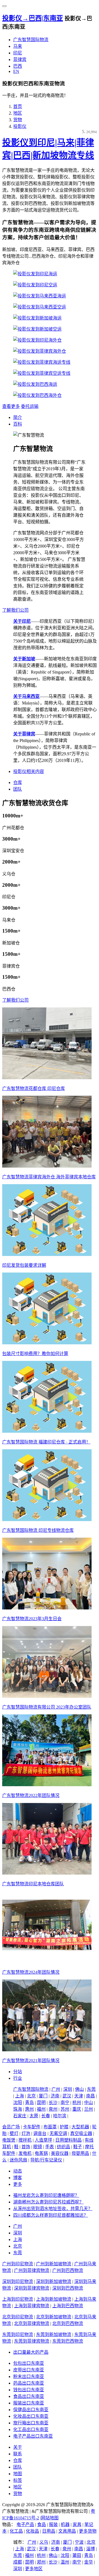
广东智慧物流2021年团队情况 (31, 2061)
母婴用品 (80, 2153)
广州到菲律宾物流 (32, 2270)
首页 (18, 106)
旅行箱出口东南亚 (31, 2423)
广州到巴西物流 (68, 2270)
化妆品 (32, 2531)
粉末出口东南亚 (29, 2376)
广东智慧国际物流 (31, 40)
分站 (18, 2072)
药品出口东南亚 (29, 2383)
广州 (56, 2089)
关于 (18, 2447)
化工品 (16, 2531)
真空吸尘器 (81, 2133)
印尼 (18, 53)
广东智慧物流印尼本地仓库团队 (33, 1884)
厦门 (43, 2096)
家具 (77, 2524)
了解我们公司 (15, 610)
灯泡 (26, 2133)
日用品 (49, 2531)
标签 (18, 2480)
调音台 (40, 2133)
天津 (79, 2096)
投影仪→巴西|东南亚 (33, 18)
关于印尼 (22, 621)
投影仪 (20, 126)
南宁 (65, 2103)
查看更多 (11, 406)
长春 (46, 2116)
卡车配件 (32, 2127)
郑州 (41, 2562)
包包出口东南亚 (29, 2363)
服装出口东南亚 (29, 2403)
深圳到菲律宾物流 (32, 2288)
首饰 (26, 2147)
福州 (41, 2109)
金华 (89, 2562)
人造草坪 (43, 2140)
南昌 (90, 2096)
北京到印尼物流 (18, 2317)
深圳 (68, 2089)
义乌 (44, 2542)
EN (16, 71)
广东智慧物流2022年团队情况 (31, 1795)
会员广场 (11, 2127)
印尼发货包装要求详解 (24, 1265)
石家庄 (20, 2116)
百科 (18, 424)
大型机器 (80, 2127)
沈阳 (18, 2103)
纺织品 (64, 2147)
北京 (31, 2096)
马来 (18, 46)
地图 (18, 2474)
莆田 (77, 2555)
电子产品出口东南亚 (33, 2436)
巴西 (18, 66)
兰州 (89, 2109)
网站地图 (50, 2518)
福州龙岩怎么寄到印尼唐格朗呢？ (46, 2195)
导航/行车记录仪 (46, 2160)
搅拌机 (25, 2140)
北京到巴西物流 (68, 2323)
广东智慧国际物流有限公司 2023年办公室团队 (47, 1707)
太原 (34, 2116)
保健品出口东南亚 (31, 2410)
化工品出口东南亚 (31, 2429)
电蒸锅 (41, 2153)
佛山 (79, 2089)
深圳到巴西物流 (68, 2288)
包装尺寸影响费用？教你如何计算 (35, 1354)
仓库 (18, 782)
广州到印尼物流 (18, 2264)
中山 (89, 2103)
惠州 (29, 2109)
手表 (50, 2147)
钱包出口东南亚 (29, 2390)
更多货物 (88, 2531)
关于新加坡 (24, 659)
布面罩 (50, 2127)
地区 (18, 113)
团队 (18, 789)
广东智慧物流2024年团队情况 (31, 1972)
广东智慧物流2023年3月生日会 (32, 1619)
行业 (18, 2078)
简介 (18, 417)
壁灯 (14, 2133)
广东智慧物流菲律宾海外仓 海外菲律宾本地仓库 (49, 1177)
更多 (18, 2184)
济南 (55, 2096)
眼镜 (38, 2147)
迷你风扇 (18, 2160)
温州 (65, 2562)
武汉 (67, 2096)
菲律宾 (20, 60)
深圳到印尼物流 (18, 2281)
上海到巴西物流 (68, 2306)
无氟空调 (58, 2133)
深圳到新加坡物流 (54, 2281)
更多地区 (34, 2569)
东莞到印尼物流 (18, 2334)
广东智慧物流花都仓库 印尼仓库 (34, 1088)
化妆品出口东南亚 (31, 2416)
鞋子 (78, 2147)
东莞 (91, 2089)
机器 (65, 2524)
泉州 (53, 2109)
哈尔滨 (60, 2116)
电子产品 (25, 2524)
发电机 (25, 2153)
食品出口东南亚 (29, 2396)
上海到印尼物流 (18, 2299)
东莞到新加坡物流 (54, 2334)
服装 (53, 2524)
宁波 (79, 2542)
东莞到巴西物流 (68, 2341)
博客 (18, 2178)
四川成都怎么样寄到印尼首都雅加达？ (51, 2215)
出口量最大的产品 (31, 2352)
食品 (42, 2524)
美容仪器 (60, 2153)
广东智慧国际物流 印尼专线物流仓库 (38, 1530)
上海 (20, 2096)
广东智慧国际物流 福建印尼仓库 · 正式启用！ (46, 1442)
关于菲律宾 (24, 734)
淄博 (90, 2549)
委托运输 (30, 406)
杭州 (77, 2103)
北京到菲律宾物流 (32, 2323)
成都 (18, 2562)
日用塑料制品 (68, 2140)
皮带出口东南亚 (29, 2370)
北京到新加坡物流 (54, 2317)
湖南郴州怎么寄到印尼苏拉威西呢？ (48, 2202)
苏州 (65, 2109)
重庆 (77, 2109)
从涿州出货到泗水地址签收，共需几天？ (53, 2209)
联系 (18, 2454)
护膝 (64, 2127)
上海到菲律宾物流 (32, 2306)
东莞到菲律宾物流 (32, 2341)
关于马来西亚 (26, 696)
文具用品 (67, 2531)
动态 (18, 2171)
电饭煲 (9, 2140)
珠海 (18, 2109)
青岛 (29, 2103)
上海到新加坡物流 (54, 2299)
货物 (18, 120)
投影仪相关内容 (29, 771)
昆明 (41, 2103)
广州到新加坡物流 (54, 2264)
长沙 (53, 2103)
